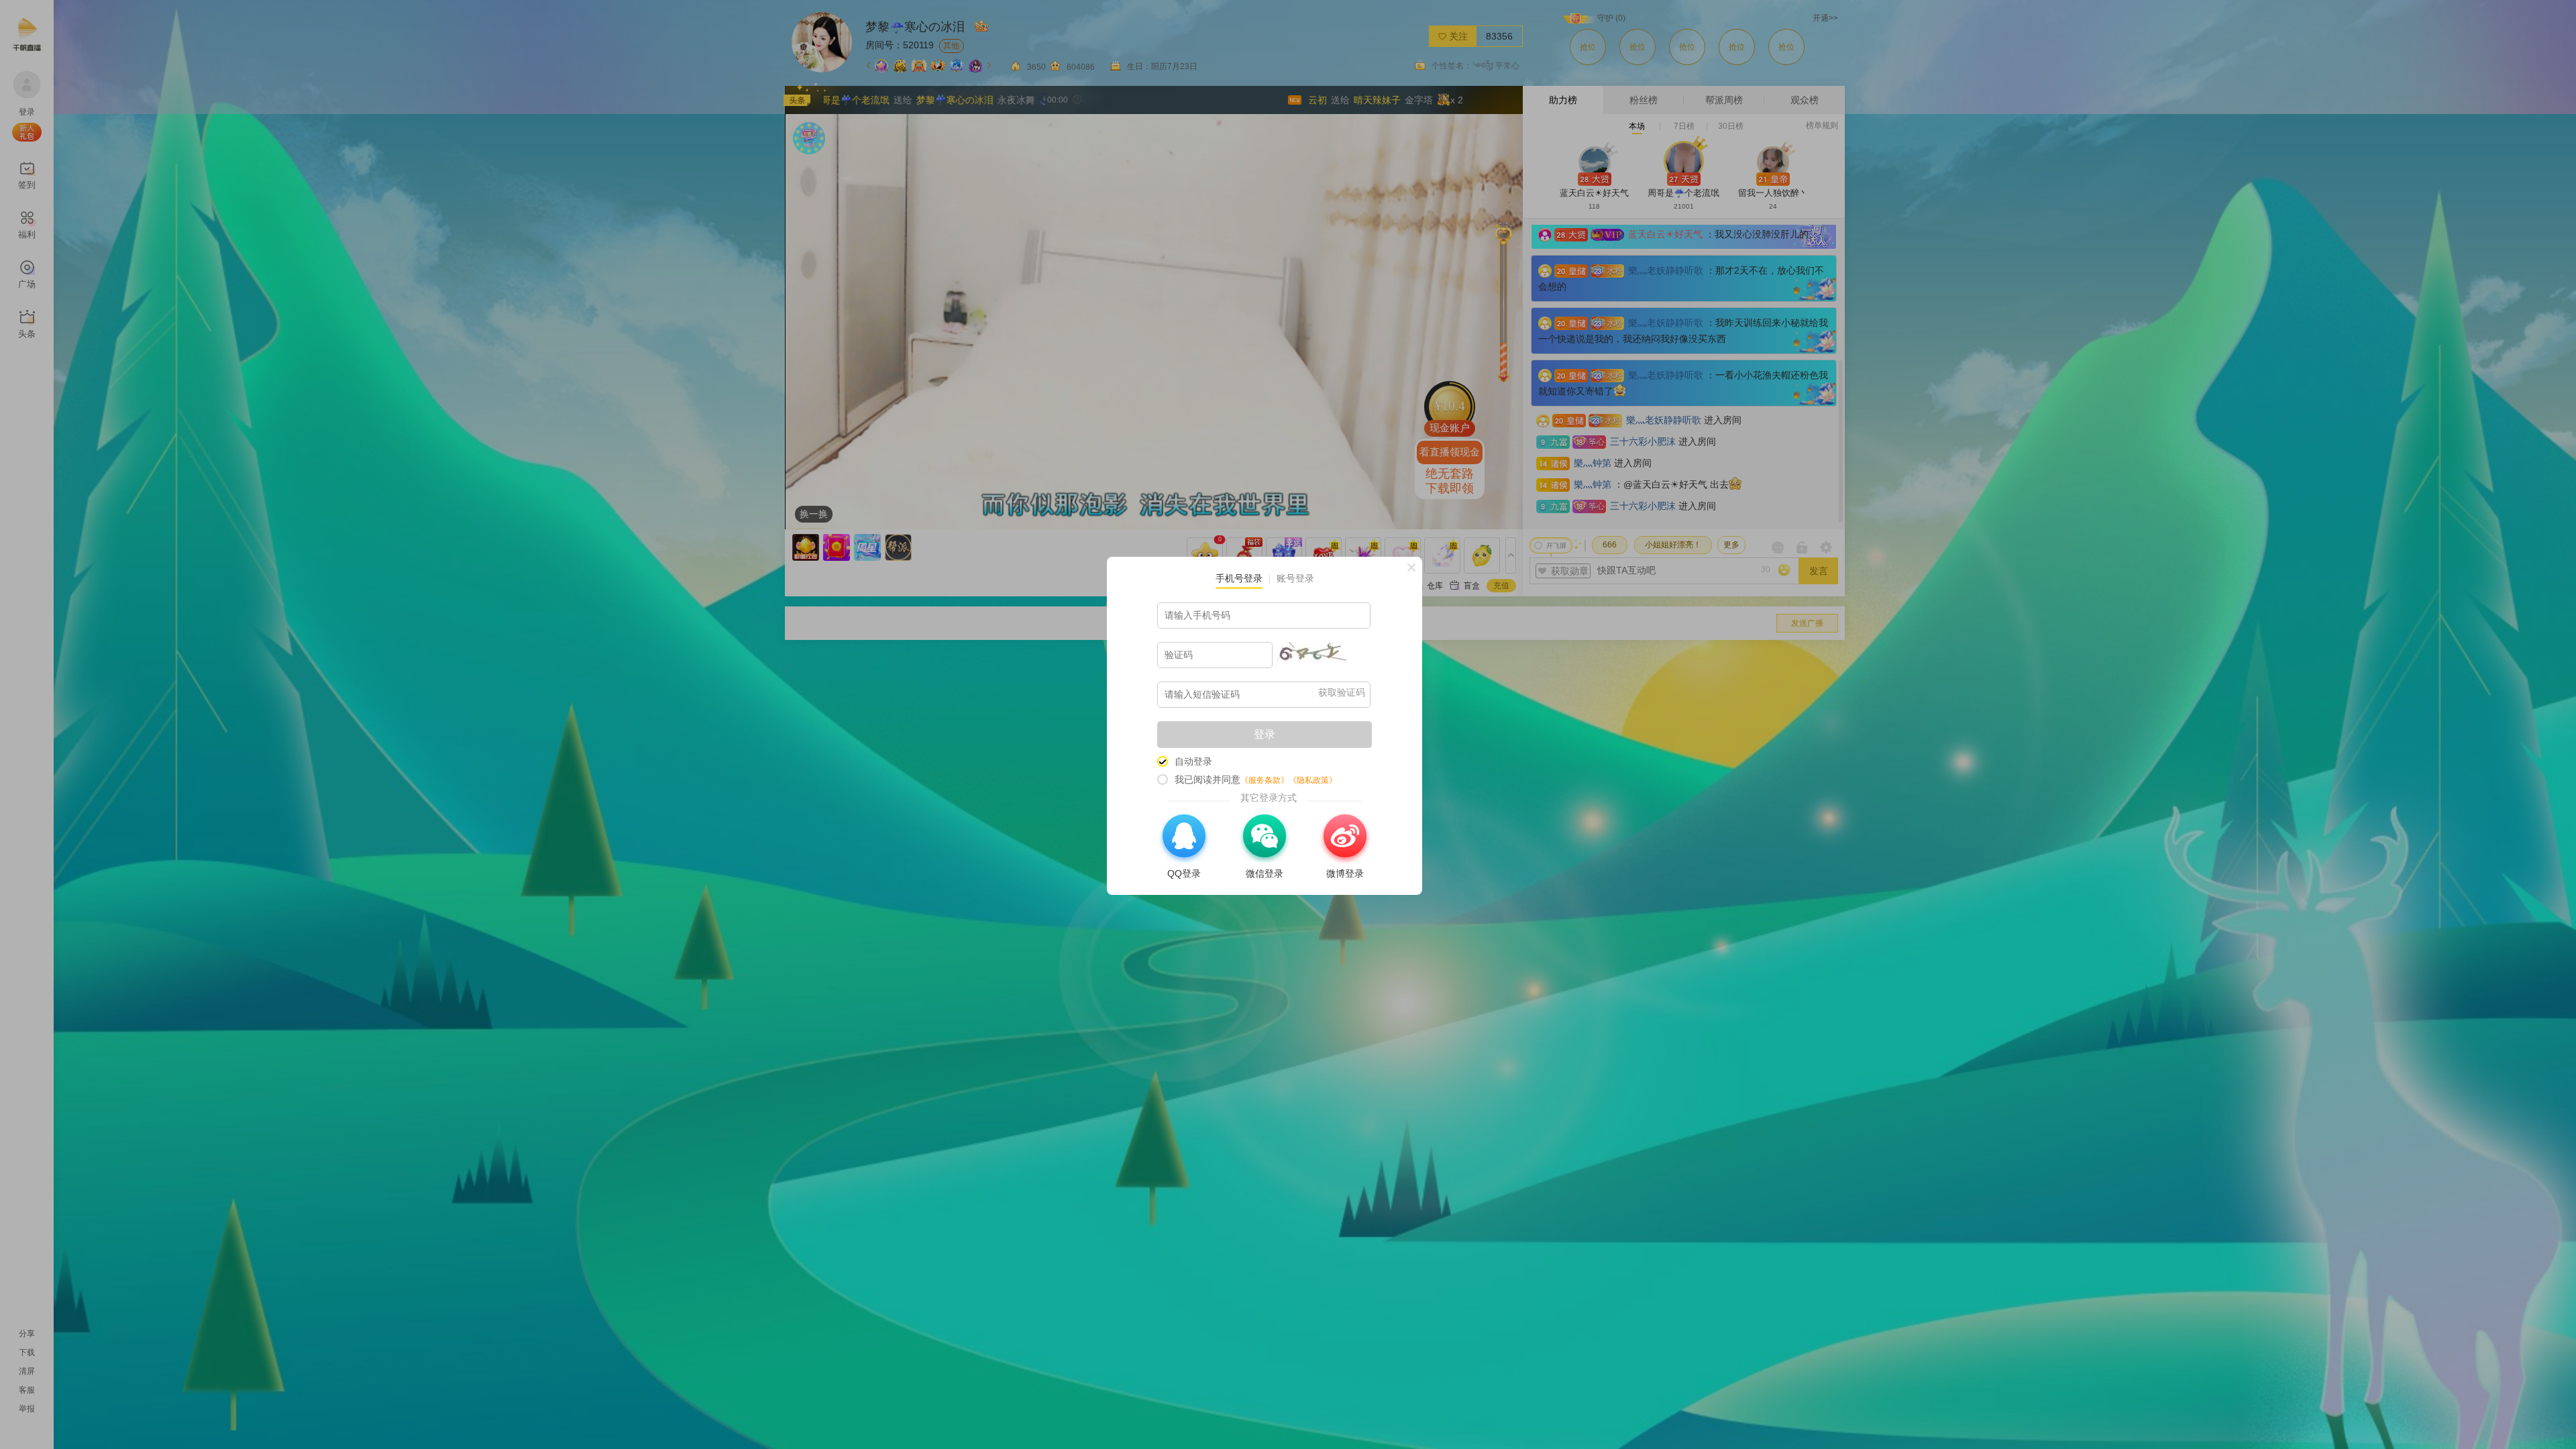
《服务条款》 (1265, 780)
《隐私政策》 (1313, 780)
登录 (1265, 734)
